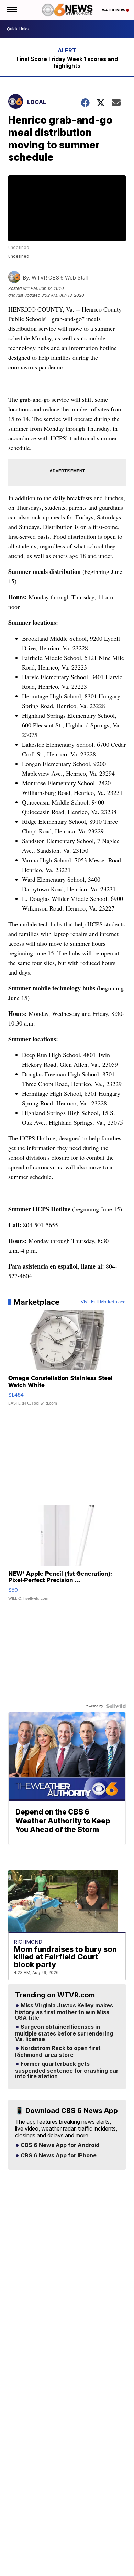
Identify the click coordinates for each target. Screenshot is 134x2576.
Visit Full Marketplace (103, 1302)
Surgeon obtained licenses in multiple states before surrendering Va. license (64, 2033)
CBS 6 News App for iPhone (58, 2156)
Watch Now (114, 10)
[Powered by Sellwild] (116, 1706)
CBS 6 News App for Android (59, 2145)
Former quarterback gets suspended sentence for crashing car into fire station (67, 2070)
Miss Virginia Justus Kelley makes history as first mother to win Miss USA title (64, 2012)
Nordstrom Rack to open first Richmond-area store (58, 2052)
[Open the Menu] (12, 10)
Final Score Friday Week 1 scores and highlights (67, 62)
